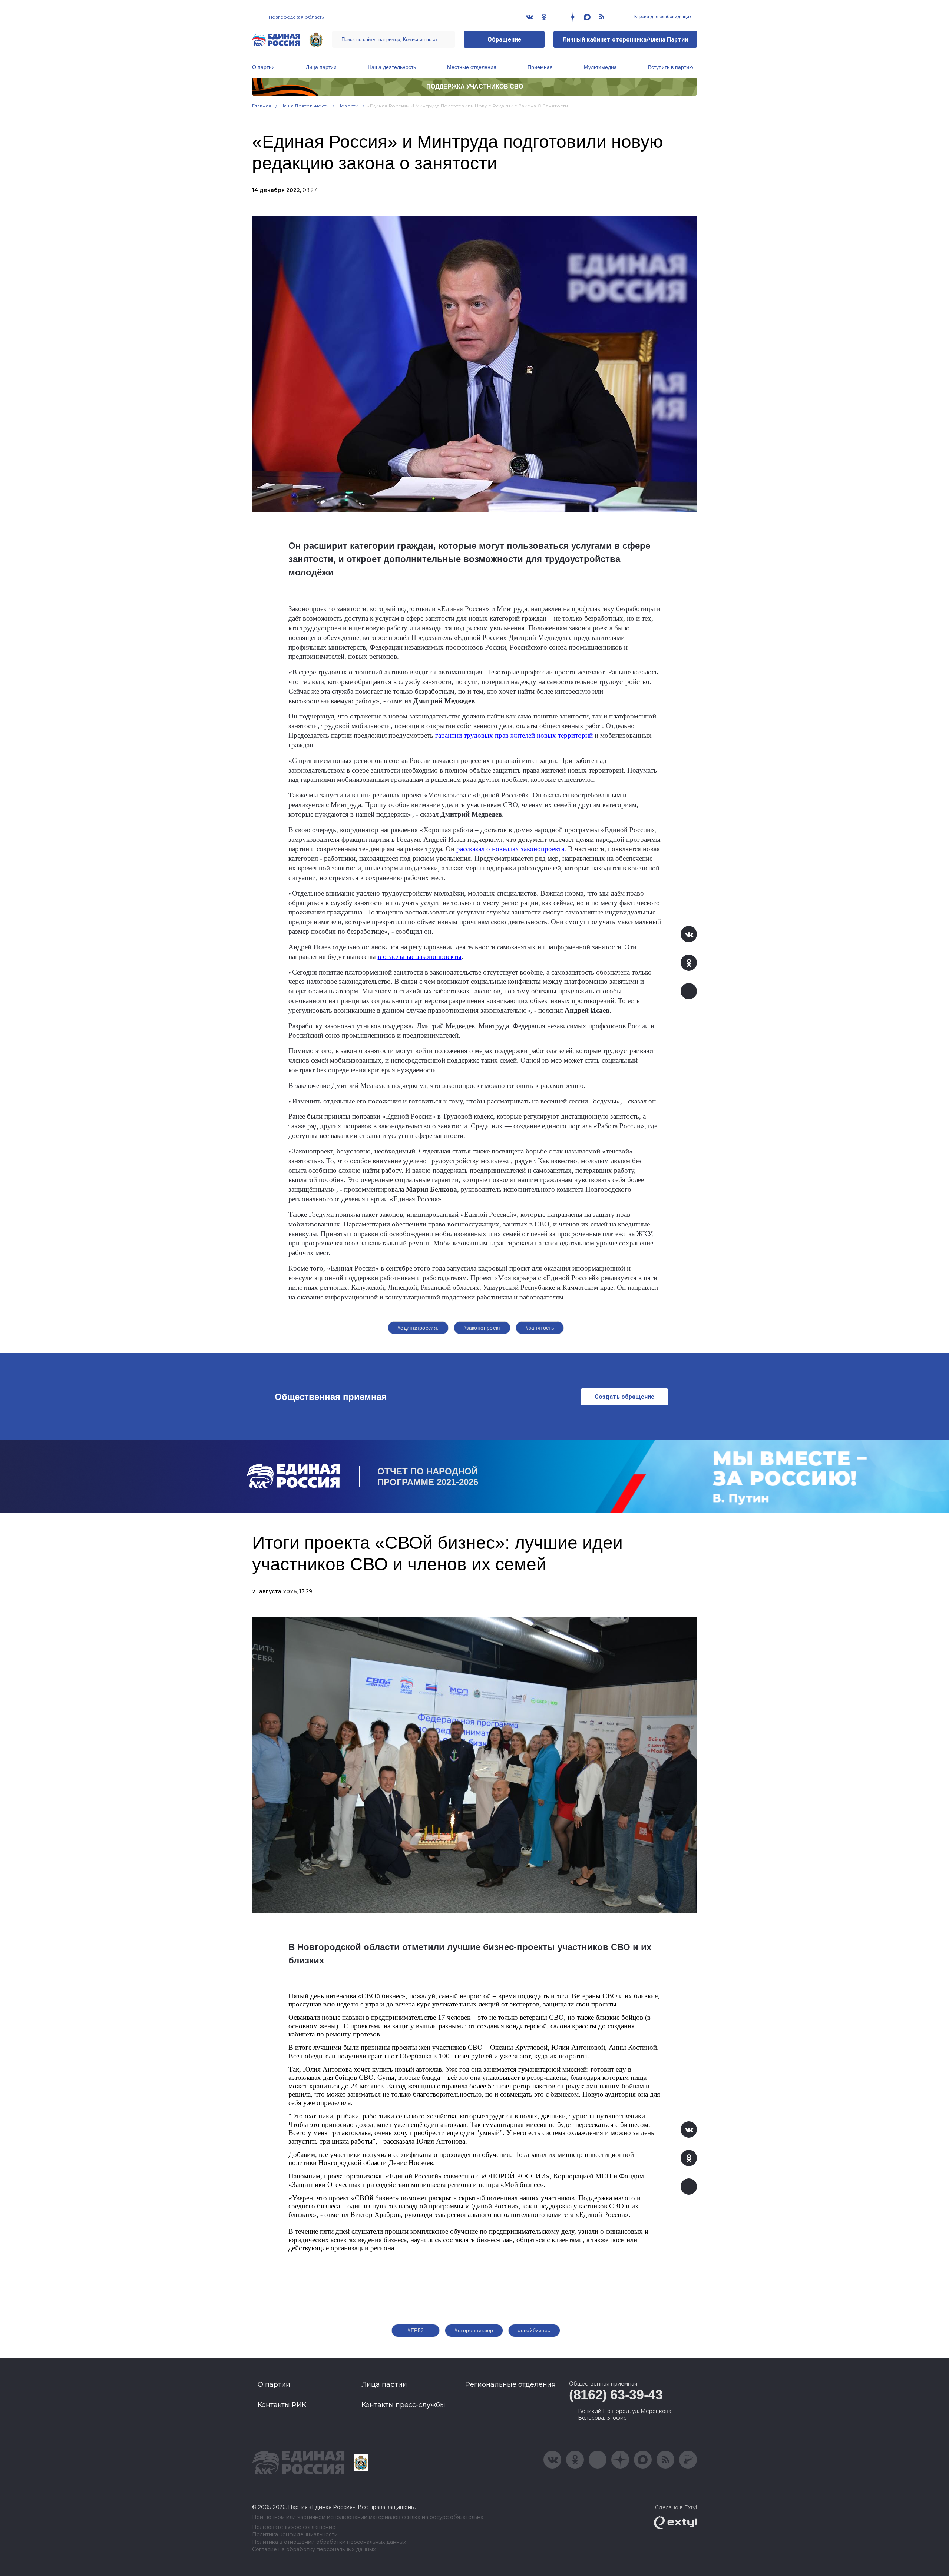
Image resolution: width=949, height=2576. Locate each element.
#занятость (540, 1328)
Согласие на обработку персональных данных (314, 2550)
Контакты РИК (282, 2405)
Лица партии (321, 67)
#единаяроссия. (418, 1328)
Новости (348, 106)
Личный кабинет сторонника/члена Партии (625, 39)
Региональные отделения (510, 2384)
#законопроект (482, 1328)
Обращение (504, 39)
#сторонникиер (474, 2330)
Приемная (540, 67)
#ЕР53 (416, 2330)
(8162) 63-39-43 (616, 2395)
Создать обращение (624, 1397)
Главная (262, 106)
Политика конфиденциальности (295, 2535)
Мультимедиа (600, 67)
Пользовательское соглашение (294, 2527)
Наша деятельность (392, 67)
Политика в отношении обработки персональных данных (329, 2542)
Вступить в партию (671, 67)
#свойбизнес (534, 2330)
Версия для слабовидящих (662, 17)
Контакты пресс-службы (403, 2405)
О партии (263, 67)
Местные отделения (472, 67)
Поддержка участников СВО (475, 87)
